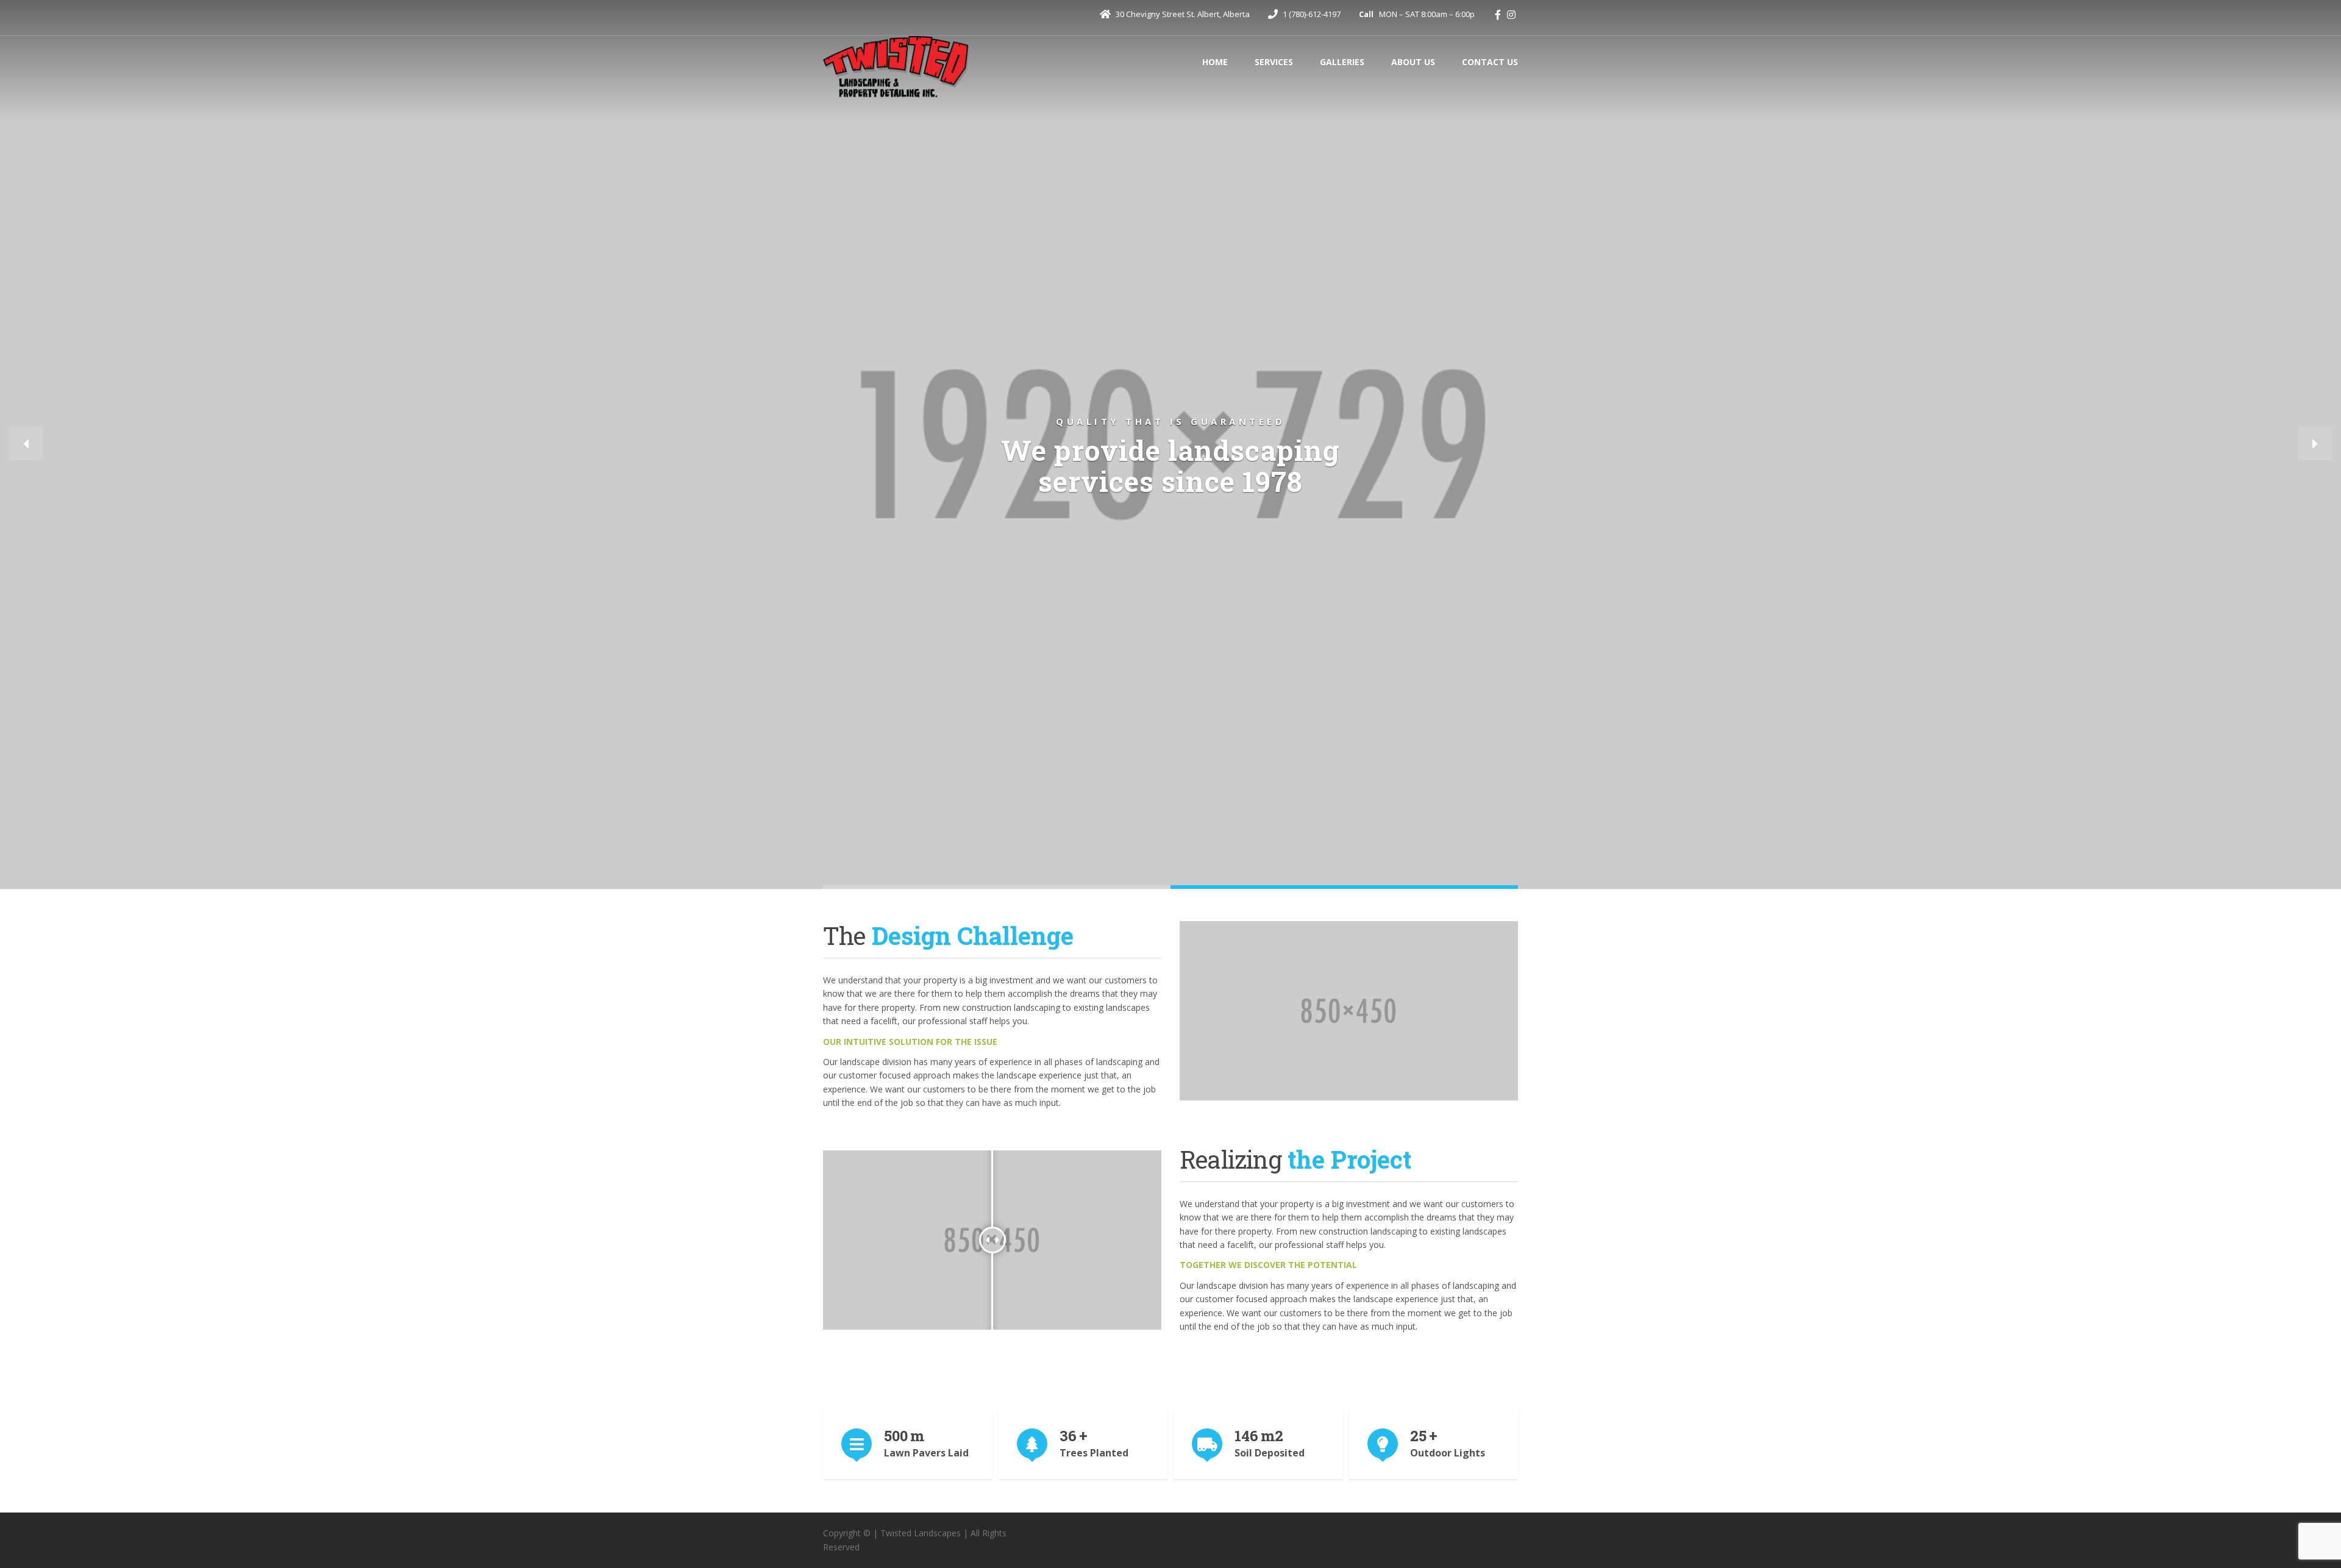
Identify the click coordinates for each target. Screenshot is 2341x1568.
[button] (26, 444)
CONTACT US (1490, 62)
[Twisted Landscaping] (896, 68)
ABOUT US (1413, 62)
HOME (1215, 62)
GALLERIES (1342, 62)
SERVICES (1274, 62)
